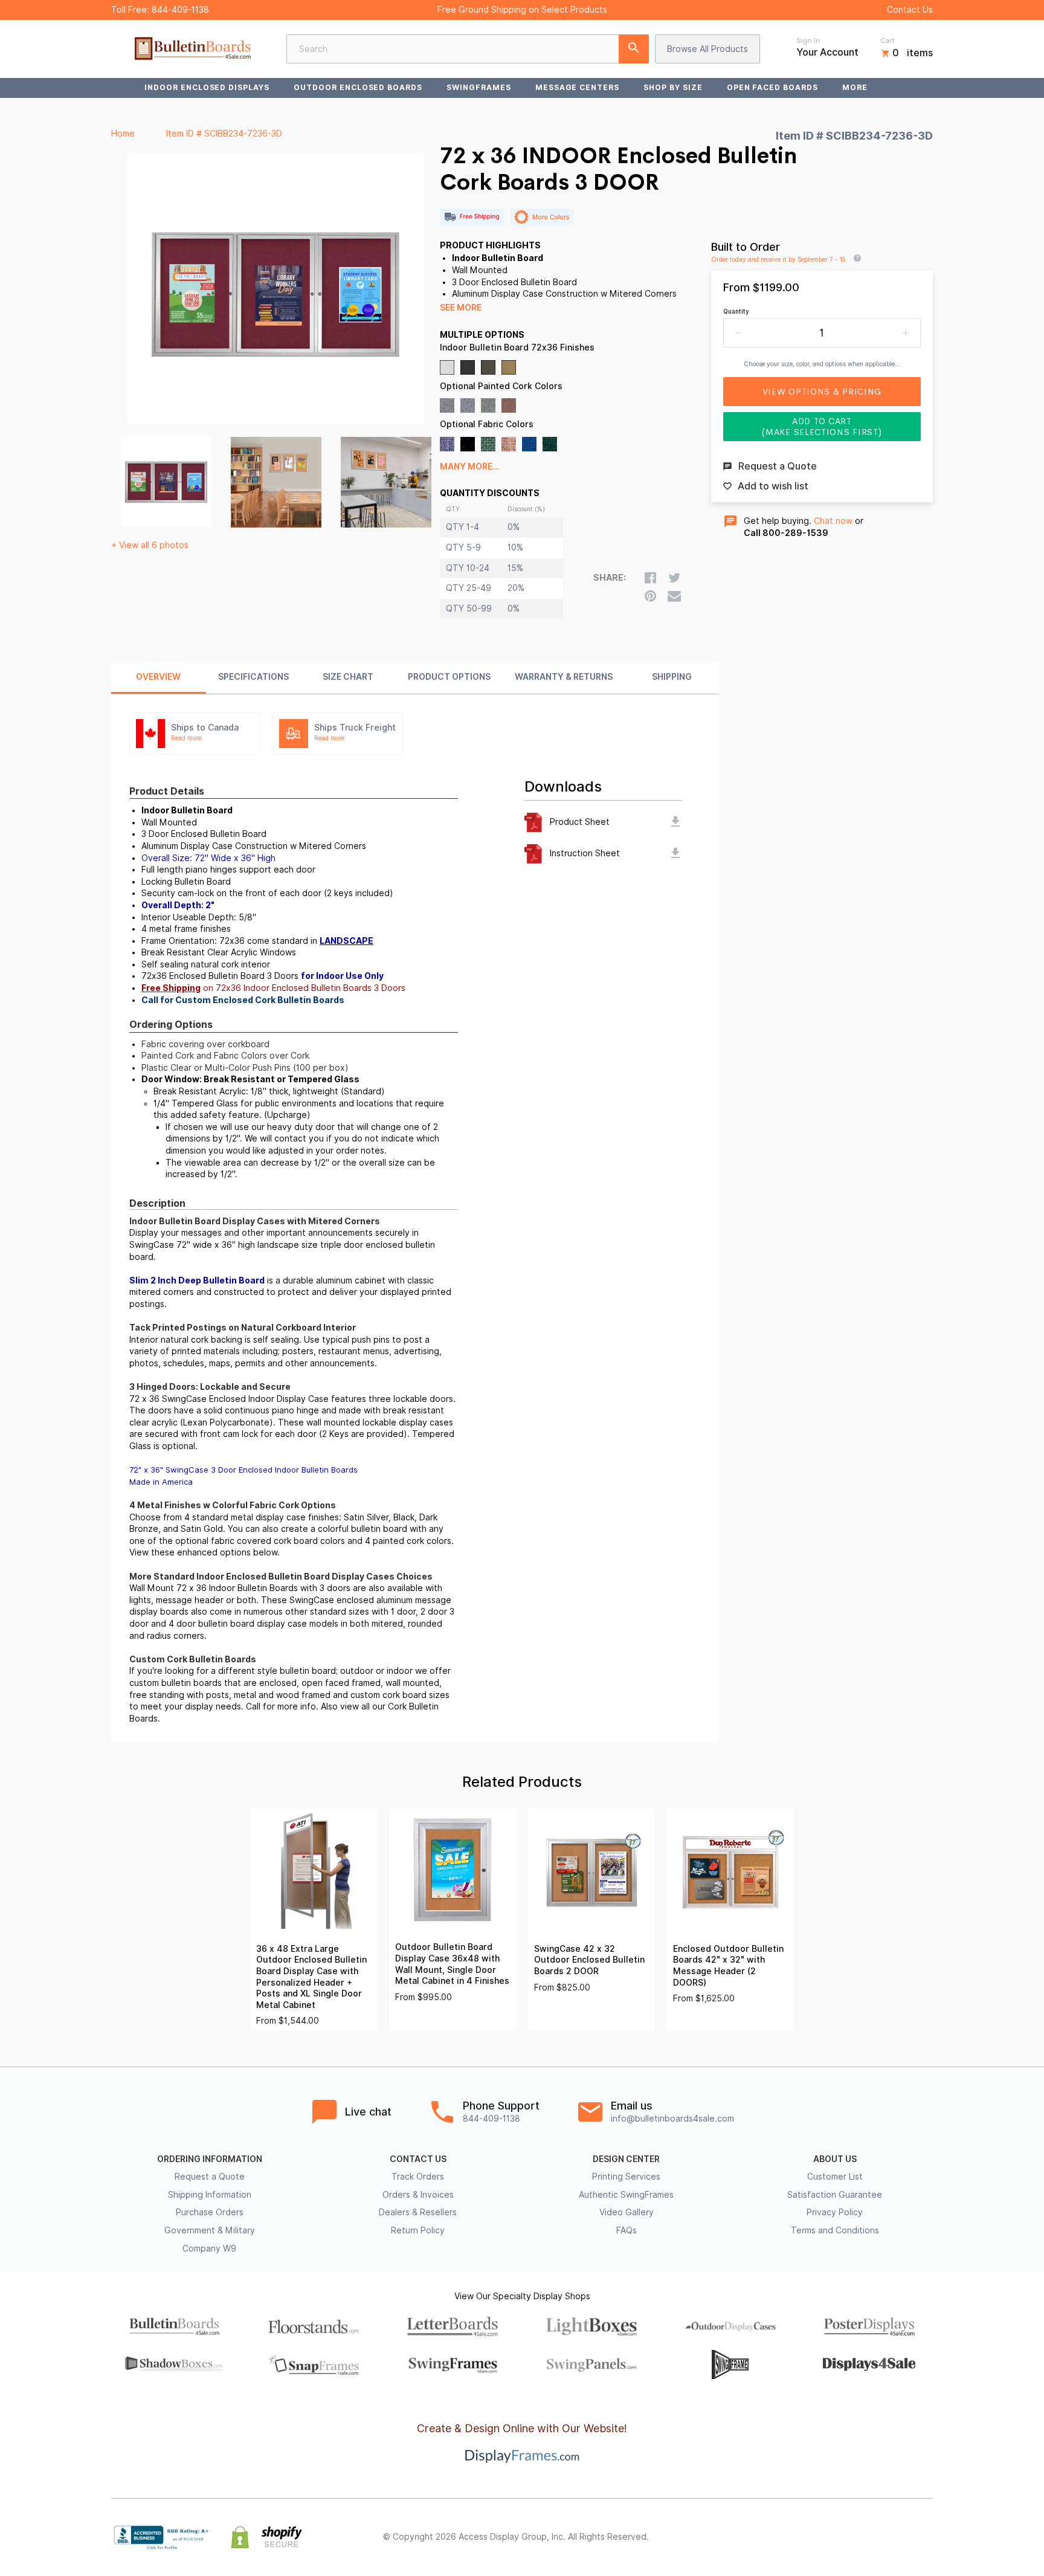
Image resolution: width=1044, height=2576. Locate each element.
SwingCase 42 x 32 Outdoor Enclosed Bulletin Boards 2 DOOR (589, 1960)
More (855, 87)
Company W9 (209, 2248)
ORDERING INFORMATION (210, 2159)
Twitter (846, 2537)
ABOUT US (835, 2159)
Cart (888, 40)
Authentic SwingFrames (626, 2195)
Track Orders (418, 2177)
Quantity (736, 311)
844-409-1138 (180, 10)
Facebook (819, 2537)
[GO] (634, 49)
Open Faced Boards (772, 87)
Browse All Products (707, 49)
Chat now (833, 521)
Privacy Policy (835, 2212)
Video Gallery (627, 2212)
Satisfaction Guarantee (835, 2195)
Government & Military (210, 2230)
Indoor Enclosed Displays (207, 87)
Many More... (470, 466)
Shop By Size (673, 87)
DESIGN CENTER (626, 2159)
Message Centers (577, 87)
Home (123, 134)
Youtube (926, 2537)
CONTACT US (418, 2159)
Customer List (835, 2177)
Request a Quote (210, 2177)
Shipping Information (210, 2195)
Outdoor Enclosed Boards (358, 87)
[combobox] (468, 49)
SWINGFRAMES (479, 87)
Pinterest (872, 2537)
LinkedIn (899, 2537)
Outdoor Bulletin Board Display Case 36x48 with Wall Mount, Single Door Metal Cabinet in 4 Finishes (452, 1964)
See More (461, 308)
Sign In (808, 40)
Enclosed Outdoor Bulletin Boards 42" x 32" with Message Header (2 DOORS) (728, 1966)
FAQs (627, 2230)
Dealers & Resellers (418, 2212)
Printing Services (626, 2177)
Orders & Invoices (418, 2195)
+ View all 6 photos (150, 545)
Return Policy (418, 2230)
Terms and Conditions (835, 2230)
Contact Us (910, 10)
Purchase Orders (210, 2212)
